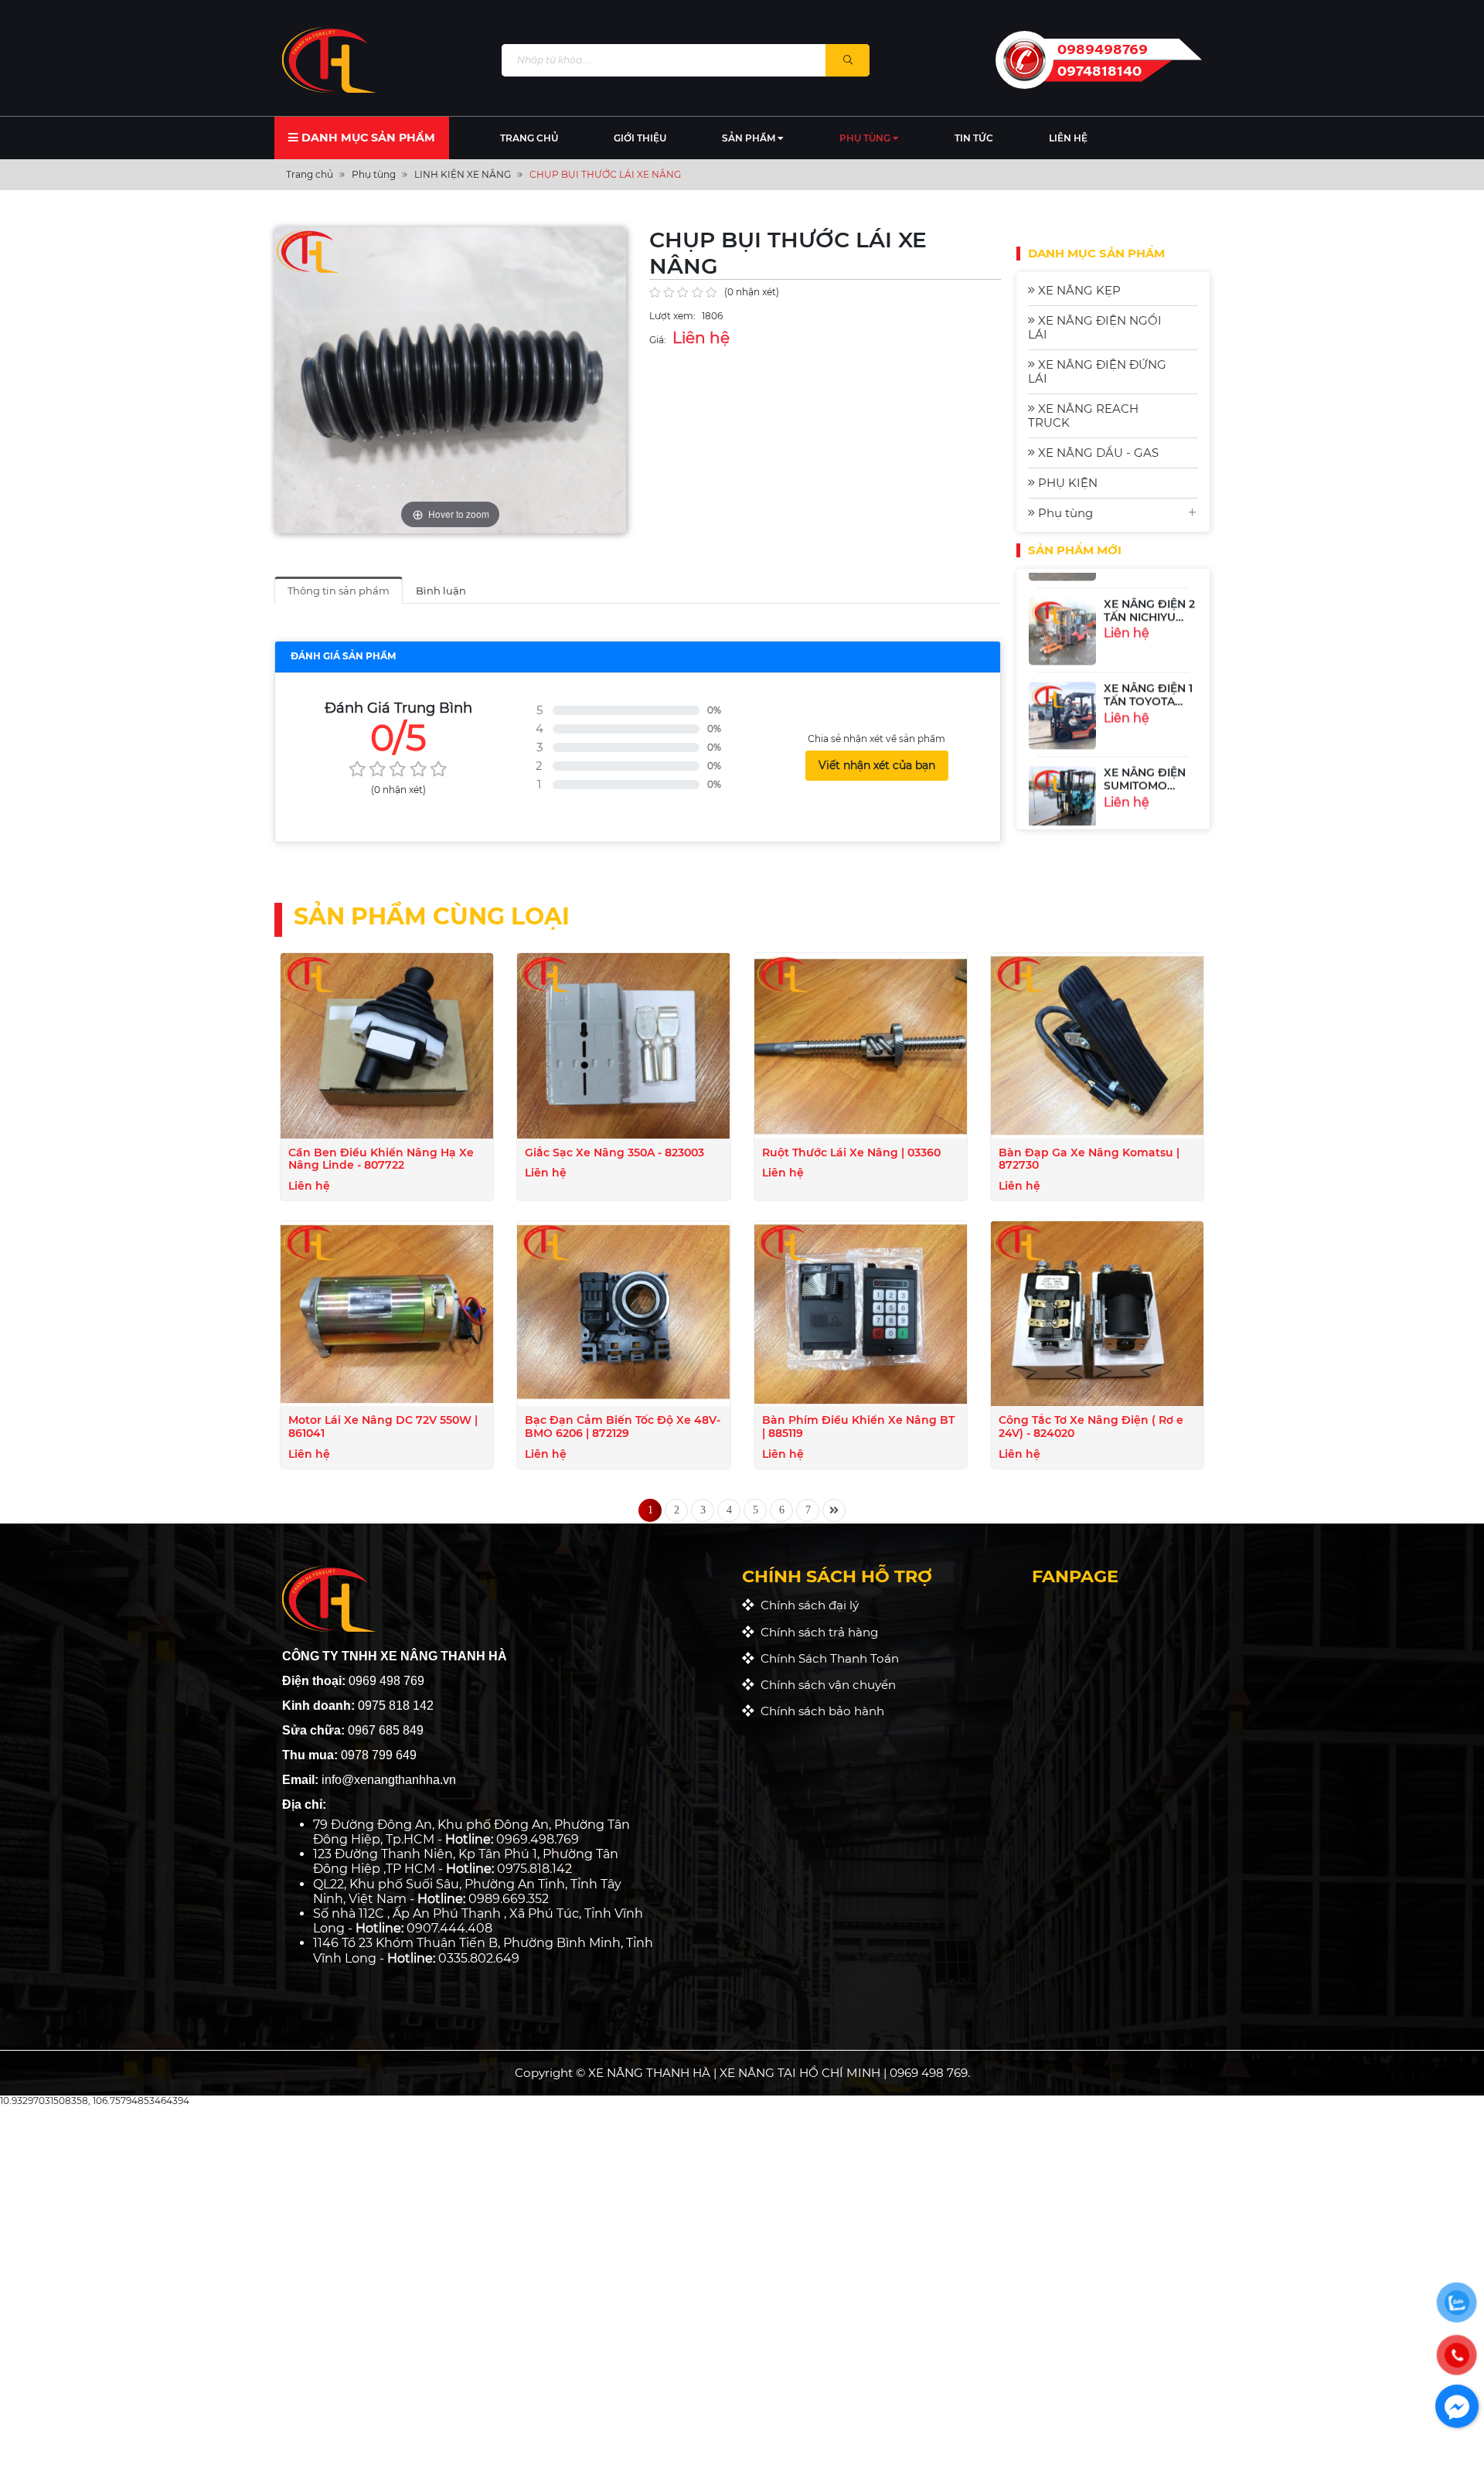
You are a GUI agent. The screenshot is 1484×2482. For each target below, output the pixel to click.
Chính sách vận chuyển (825, 1685)
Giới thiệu (640, 138)
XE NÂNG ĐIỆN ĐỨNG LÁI (1097, 371)
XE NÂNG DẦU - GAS (1097, 453)
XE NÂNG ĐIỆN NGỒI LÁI (1095, 327)
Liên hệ (1068, 138)
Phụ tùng (866, 138)
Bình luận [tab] (441, 591)
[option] (1113, 616)
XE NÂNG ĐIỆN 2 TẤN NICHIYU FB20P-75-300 (1149, 601)
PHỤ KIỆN (1066, 483)
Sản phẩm (750, 138)
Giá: (658, 340)
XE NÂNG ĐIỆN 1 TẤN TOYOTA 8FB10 (1148, 686)
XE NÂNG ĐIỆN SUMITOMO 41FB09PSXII (1145, 770)
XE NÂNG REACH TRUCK (1083, 415)
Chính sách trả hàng (816, 1632)
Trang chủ (529, 138)
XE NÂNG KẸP (1078, 290)
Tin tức (974, 138)
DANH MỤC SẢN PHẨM (367, 138)
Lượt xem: (672, 316)
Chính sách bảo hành (819, 1711)
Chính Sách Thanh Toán (827, 1658)
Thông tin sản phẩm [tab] (339, 591)
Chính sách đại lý (807, 1605)
